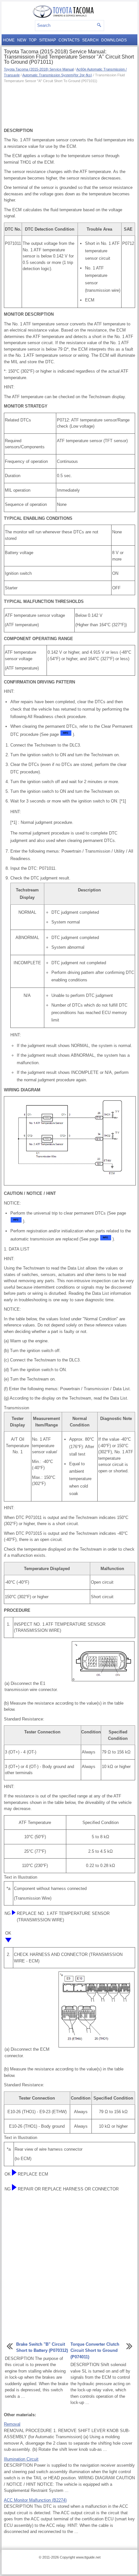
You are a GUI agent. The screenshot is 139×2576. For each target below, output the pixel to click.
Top (33, 40)
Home (9, 40)
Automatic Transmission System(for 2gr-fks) (57, 75)
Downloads (114, 40)
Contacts (69, 40)
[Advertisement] (69, 105)
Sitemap (48, 40)
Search (90, 40)
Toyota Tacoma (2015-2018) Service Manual (39, 69)
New (22, 40)
